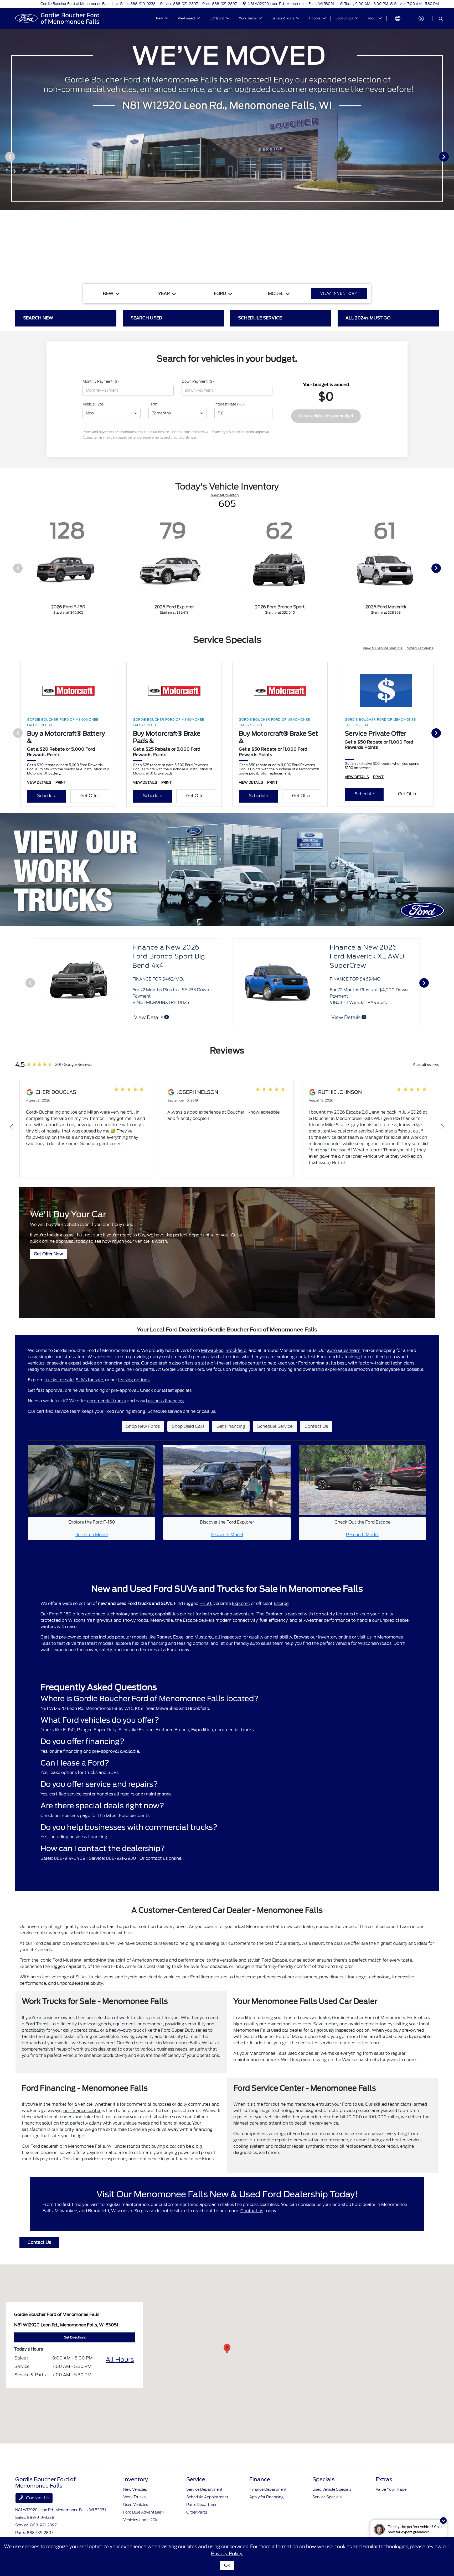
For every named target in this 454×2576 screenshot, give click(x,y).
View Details (346, 1017)
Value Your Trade (391, 2489)
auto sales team (344, 1350)
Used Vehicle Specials (332, 2489)
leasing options (134, 1380)
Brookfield (236, 1350)
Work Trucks (134, 2497)
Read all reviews (426, 1065)
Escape (281, 1603)
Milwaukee (212, 1350)
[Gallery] (227, 156)
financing (95, 1390)
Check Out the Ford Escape (362, 1522)
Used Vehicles (136, 2505)
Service (196, 2479)
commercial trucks (107, 1401)
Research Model (92, 1535)
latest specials (177, 1390)
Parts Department (203, 2505)
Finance (260, 2479)
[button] (227, 2349)
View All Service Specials (383, 648)
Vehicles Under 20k (140, 2520)
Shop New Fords (143, 1426)
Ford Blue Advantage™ (144, 2512)
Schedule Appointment (207, 2497)
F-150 (205, 1603)
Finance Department (268, 2489)
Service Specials (327, 2497)
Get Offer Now (48, 1254)
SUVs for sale (89, 1380)
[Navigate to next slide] (450, 156)
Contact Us (316, 1426)
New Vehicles (135, 2489)
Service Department (204, 2489)
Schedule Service (420, 648)
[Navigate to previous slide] (4, 156)
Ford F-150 (60, 1614)
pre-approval (125, 1390)
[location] (244, 4)
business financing (165, 1401)
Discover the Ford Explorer (227, 1522)
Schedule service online (171, 1411)
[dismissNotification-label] (443, 2520)
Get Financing (231, 1426)
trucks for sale (59, 1380)
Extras (384, 2479)
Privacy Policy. (227, 2554)
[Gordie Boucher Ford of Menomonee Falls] (60, 18)
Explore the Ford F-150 (92, 1522)
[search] (441, 19)
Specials (324, 2479)
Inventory (136, 2479)
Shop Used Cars (188, 1426)
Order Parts (197, 2512)
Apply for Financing (266, 2497)
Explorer (240, 1603)
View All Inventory (225, 495)
